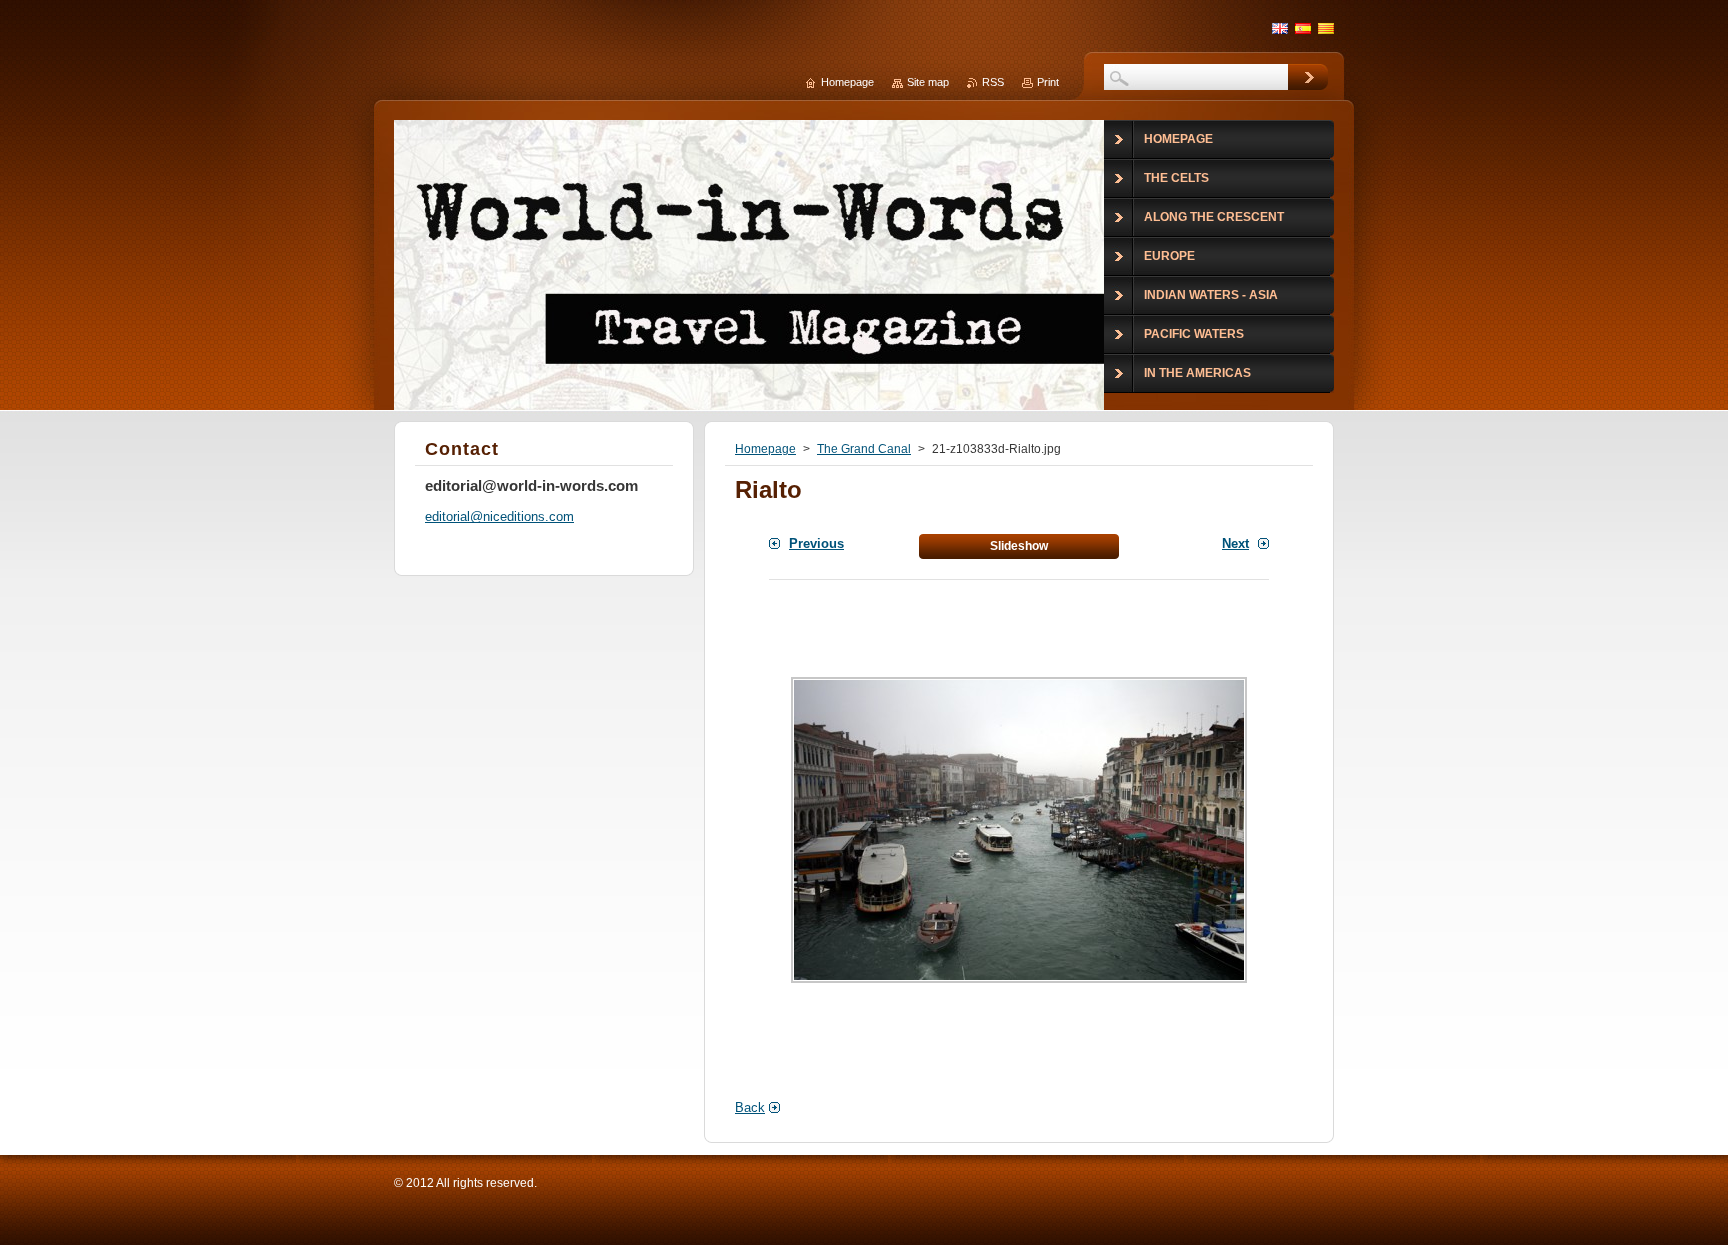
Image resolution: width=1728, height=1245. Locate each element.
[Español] (1303, 28)
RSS (993, 82)
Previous (816, 543)
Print (1048, 82)
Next (1235, 543)
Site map (928, 82)
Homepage (765, 449)
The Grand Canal (864, 449)
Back (750, 1107)
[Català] (1326, 28)
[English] (1280, 28)
